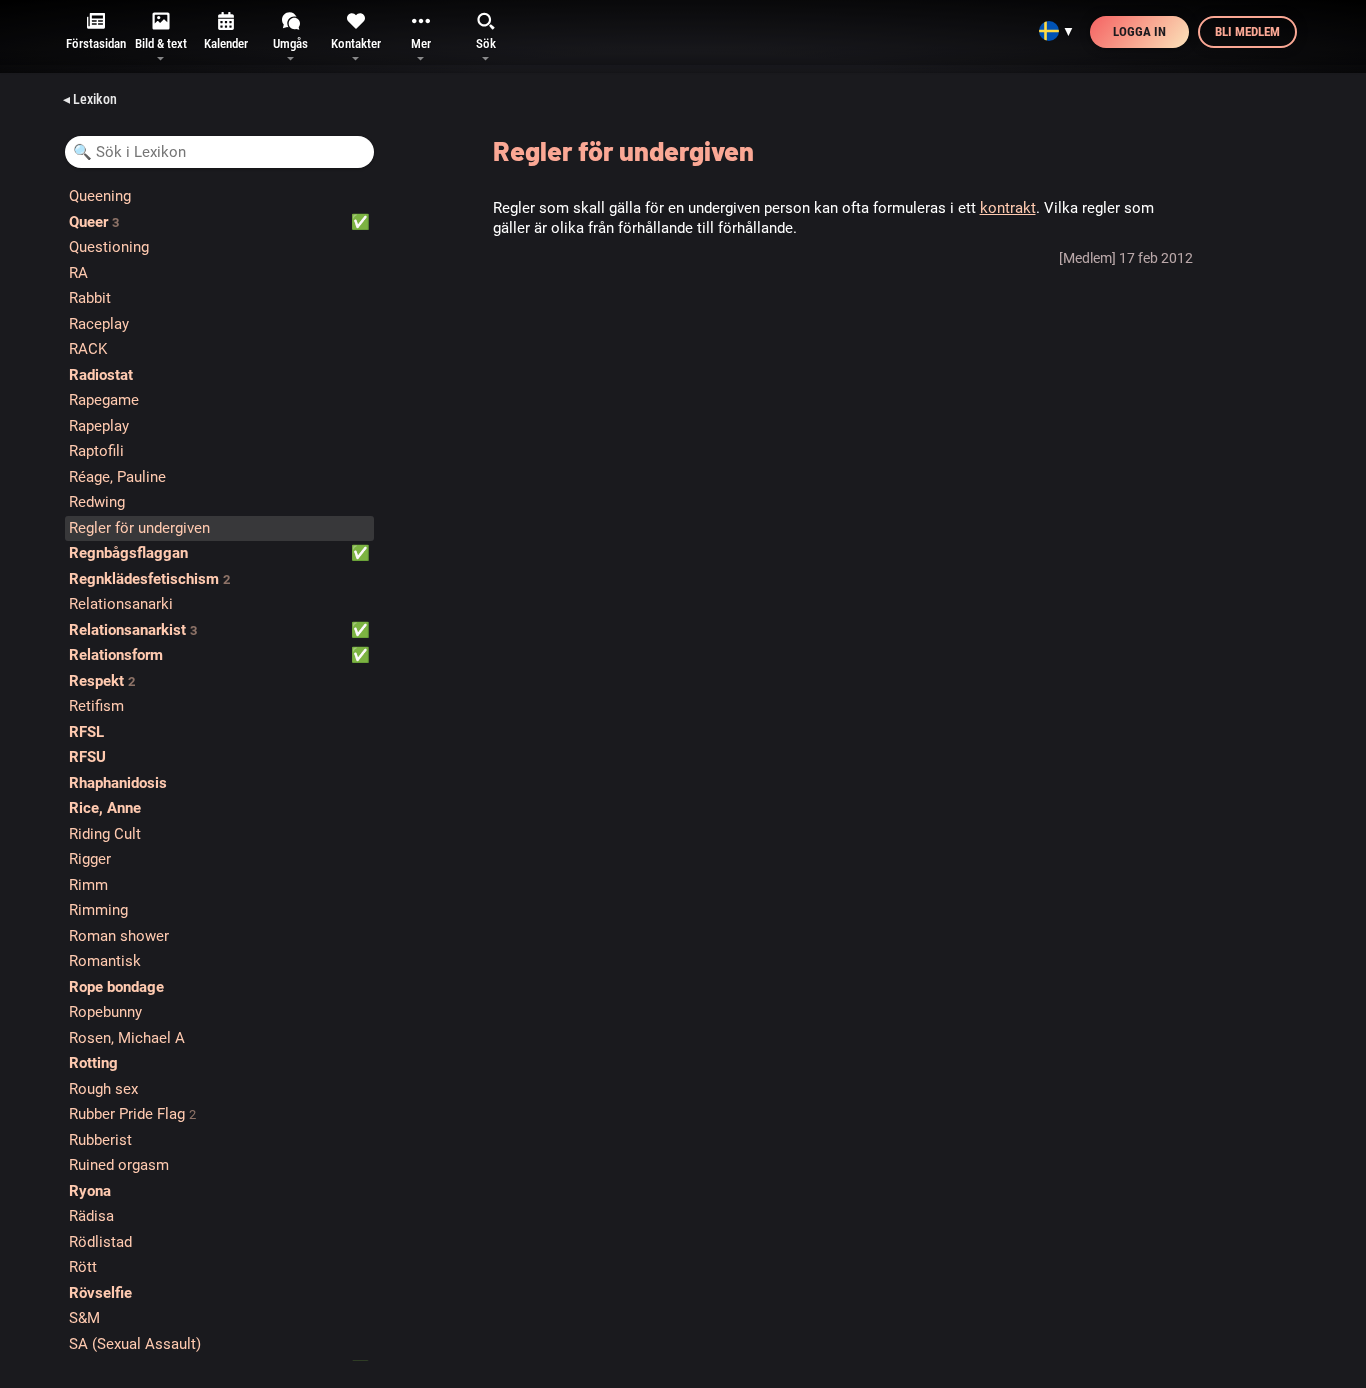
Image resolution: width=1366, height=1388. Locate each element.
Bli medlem (1247, 31)
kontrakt (1008, 208)
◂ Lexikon (90, 99)
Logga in (1139, 31)
